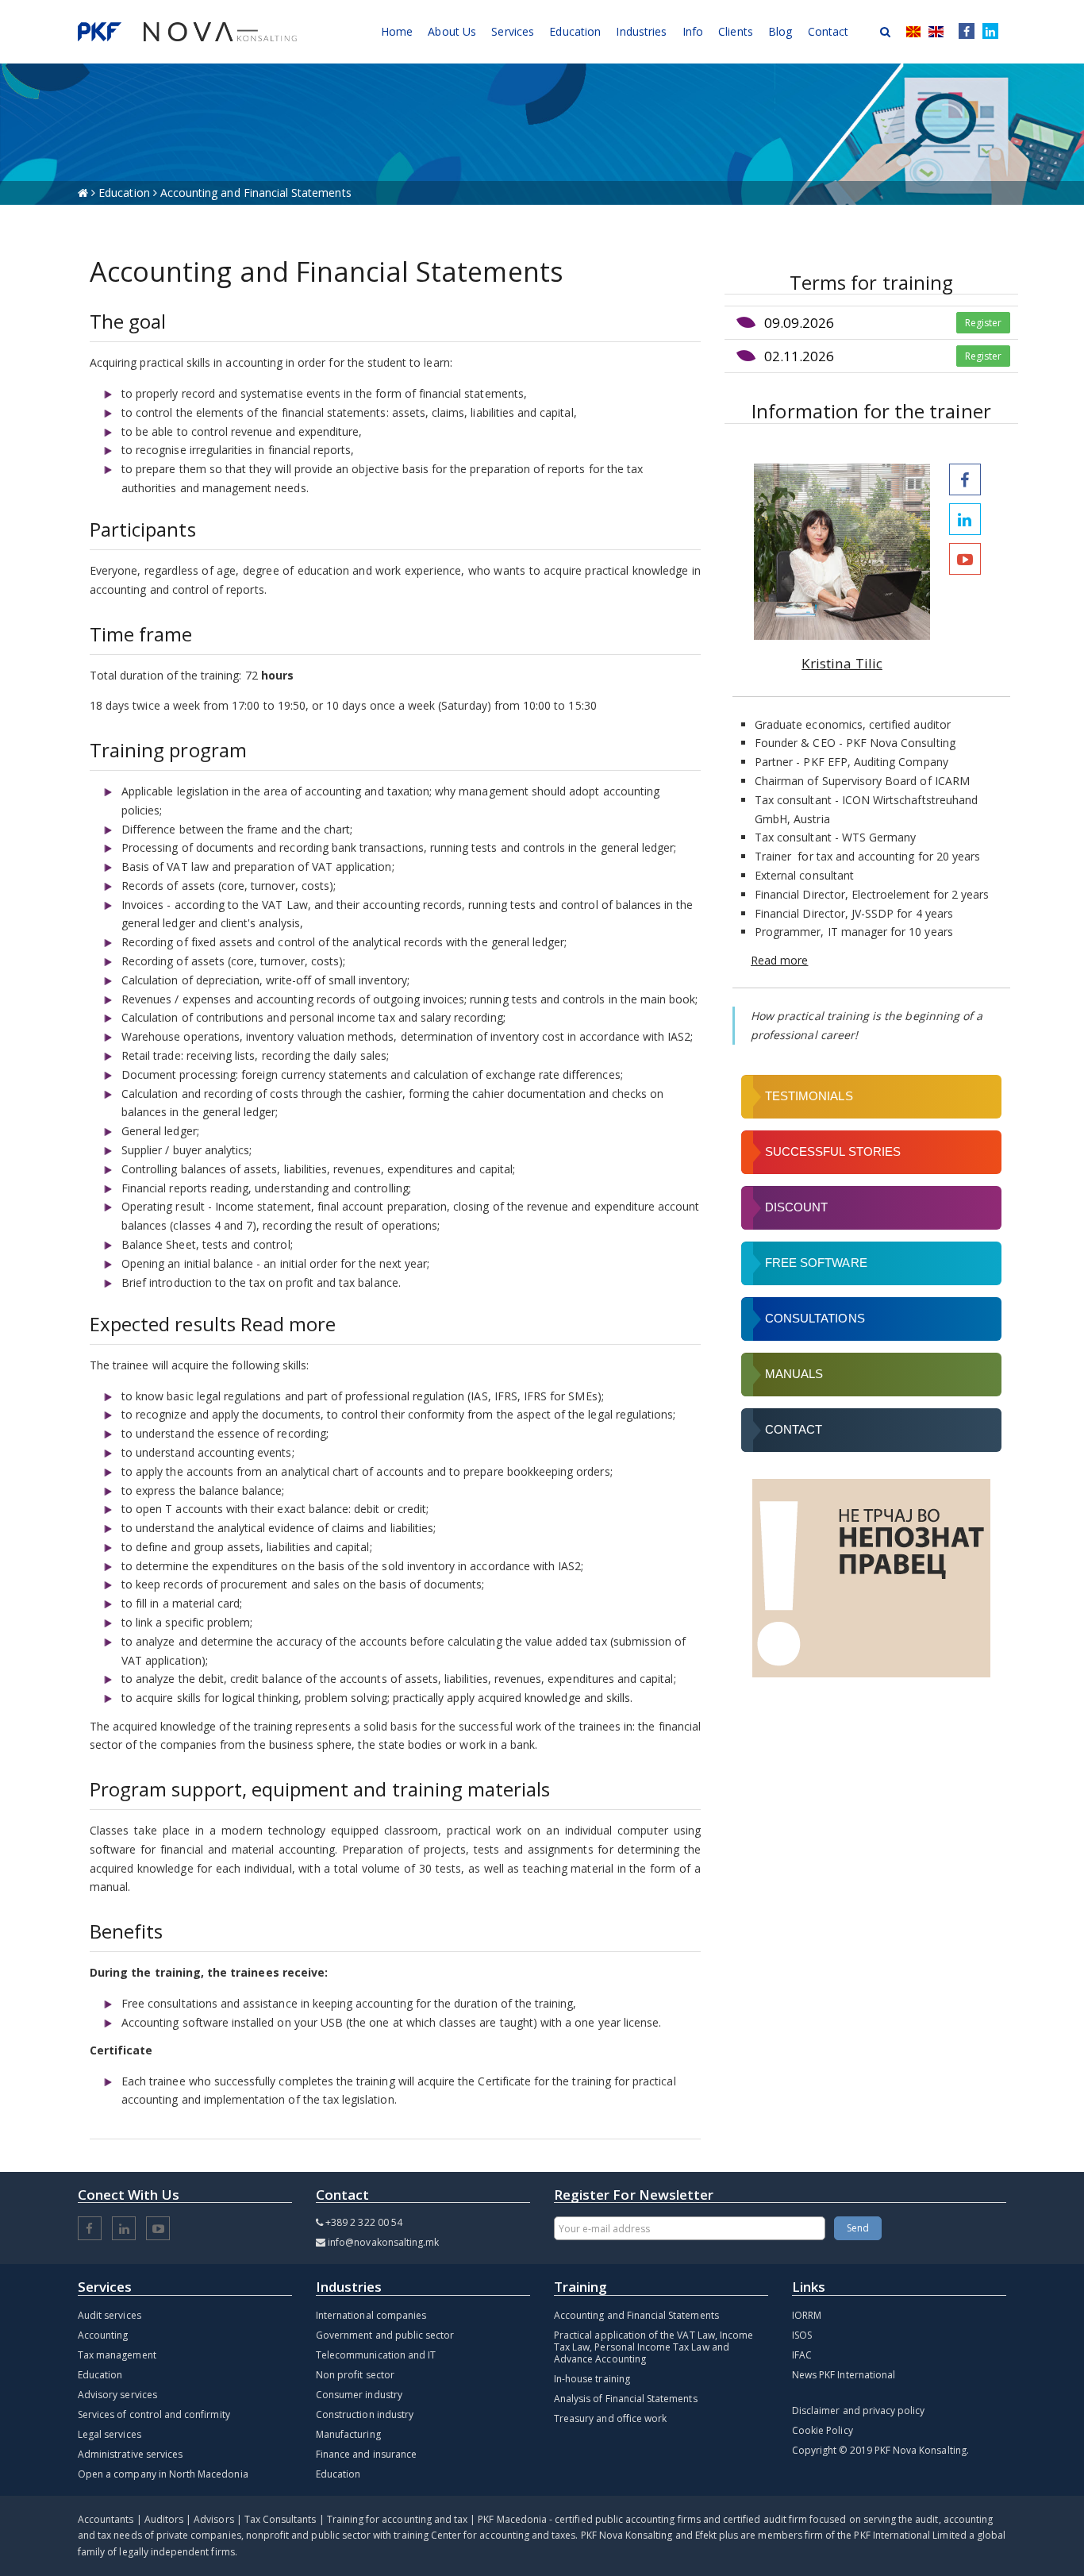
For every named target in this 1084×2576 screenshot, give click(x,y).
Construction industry (365, 2414)
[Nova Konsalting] (187, 32)
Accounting (103, 2335)
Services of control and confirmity (154, 2414)
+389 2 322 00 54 (364, 2222)
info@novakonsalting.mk (383, 2242)
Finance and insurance (366, 2454)
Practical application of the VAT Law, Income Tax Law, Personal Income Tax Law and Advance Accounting (653, 2347)
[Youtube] (965, 559)
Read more (779, 960)
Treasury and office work (610, 2418)
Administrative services (130, 2454)
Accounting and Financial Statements (636, 2315)
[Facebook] (963, 32)
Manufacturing (348, 2434)
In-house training (592, 2379)
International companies (371, 2315)
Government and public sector (385, 2335)
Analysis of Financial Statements (626, 2399)
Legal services (110, 2434)
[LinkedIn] (990, 32)
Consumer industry (359, 2395)
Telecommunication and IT (376, 2355)
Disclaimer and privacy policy (858, 2410)
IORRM (807, 2315)
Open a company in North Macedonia (163, 2474)
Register (983, 323)
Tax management (117, 2355)
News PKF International (844, 2375)
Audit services (110, 2315)
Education (126, 193)
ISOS (802, 2335)
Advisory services (117, 2395)
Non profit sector (355, 2375)
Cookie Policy (823, 2430)
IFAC (802, 2355)
